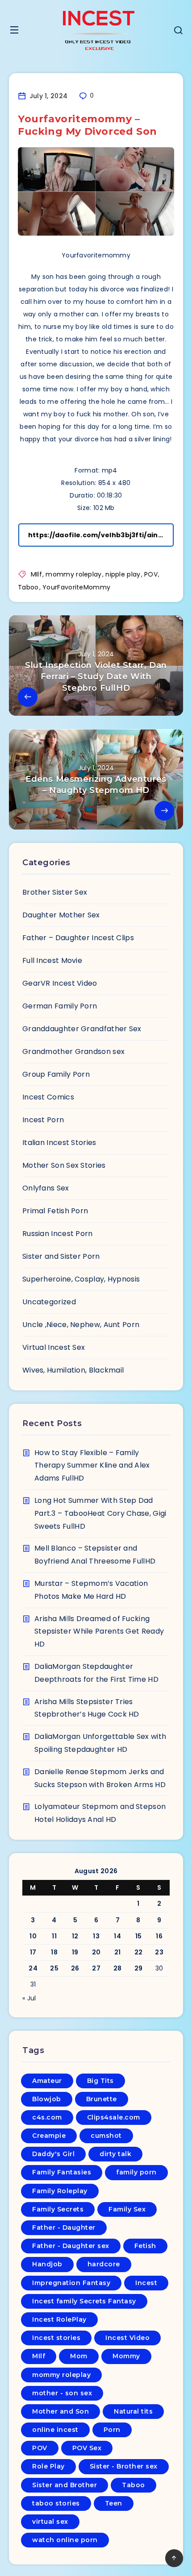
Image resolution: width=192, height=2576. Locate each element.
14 (117, 1936)
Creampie (49, 2136)
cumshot (106, 2136)
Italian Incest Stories (59, 1143)
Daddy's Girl (53, 2154)
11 (54, 1936)
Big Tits (100, 2081)
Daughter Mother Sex (61, 915)
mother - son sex (62, 2393)
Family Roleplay (60, 2191)
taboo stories (56, 2503)
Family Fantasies (62, 2172)
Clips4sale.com (114, 2117)
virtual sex (50, 2522)
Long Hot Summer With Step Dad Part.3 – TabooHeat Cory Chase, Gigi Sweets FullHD (100, 1513)
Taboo (28, 587)
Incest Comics (48, 1097)
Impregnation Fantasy (71, 2283)
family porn (136, 2172)
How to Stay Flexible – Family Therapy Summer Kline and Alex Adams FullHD (92, 1466)
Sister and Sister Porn (61, 1256)
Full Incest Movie (52, 960)
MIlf (36, 574)
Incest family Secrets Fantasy (84, 2301)
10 (33, 1936)
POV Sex (87, 2448)
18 (54, 1952)
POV (151, 574)
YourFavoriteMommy (76, 587)
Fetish (145, 2246)
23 (159, 1952)
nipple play (123, 574)
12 (75, 1936)
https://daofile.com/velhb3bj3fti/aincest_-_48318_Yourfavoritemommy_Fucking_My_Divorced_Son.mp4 (101, 535)
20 (96, 1952)
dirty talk (115, 2154)
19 (75, 1952)
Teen (114, 2503)
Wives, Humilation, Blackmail (73, 1370)
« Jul (29, 1998)
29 (139, 1968)
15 (139, 1936)
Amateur (47, 2081)
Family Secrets (58, 2209)
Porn (112, 2430)
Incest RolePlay (59, 2319)
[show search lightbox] (178, 31)
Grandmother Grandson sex (73, 1052)
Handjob (47, 2264)
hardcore (104, 2264)
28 (118, 1968)
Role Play (48, 2466)
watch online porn (65, 2540)
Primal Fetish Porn (55, 1211)
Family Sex (127, 2209)
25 (54, 1968)
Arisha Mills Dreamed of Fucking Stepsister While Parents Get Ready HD (99, 1632)
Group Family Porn (56, 1074)
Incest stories (56, 2338)
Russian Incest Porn (58, 1234)
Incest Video (127, 2338)
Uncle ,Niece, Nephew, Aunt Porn (81, 1325)
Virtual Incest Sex (54, 1347)
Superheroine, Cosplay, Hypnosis (81, 1279)
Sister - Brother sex (124, 2466)
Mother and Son (61, 2411)
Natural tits (133, 2411)
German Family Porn (60, 1006)
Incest (146, 2283)
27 (96, 1968)
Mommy (126, 2356)
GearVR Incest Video (60, 983)
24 (33, 1968)
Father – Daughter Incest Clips (78, 938)
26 (75, 1968)
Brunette (102, 2099)
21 (118, 1952)
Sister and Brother (65, 2485)
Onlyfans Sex (46, 1188)
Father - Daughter (64, 2228)
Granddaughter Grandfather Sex (82, 1029)
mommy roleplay (73, 574)
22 (139, 1952)
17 (33, 1952)
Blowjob (47, 2099)
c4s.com (47, 2117)
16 (159, 1936)
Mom (79, 2356)
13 (96, 1936)
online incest (55, 2430)
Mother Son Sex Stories (64, 1165)
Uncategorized (49, 1302)
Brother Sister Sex (55, 892)
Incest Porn (43, 1120)
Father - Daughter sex (71, 2246)
